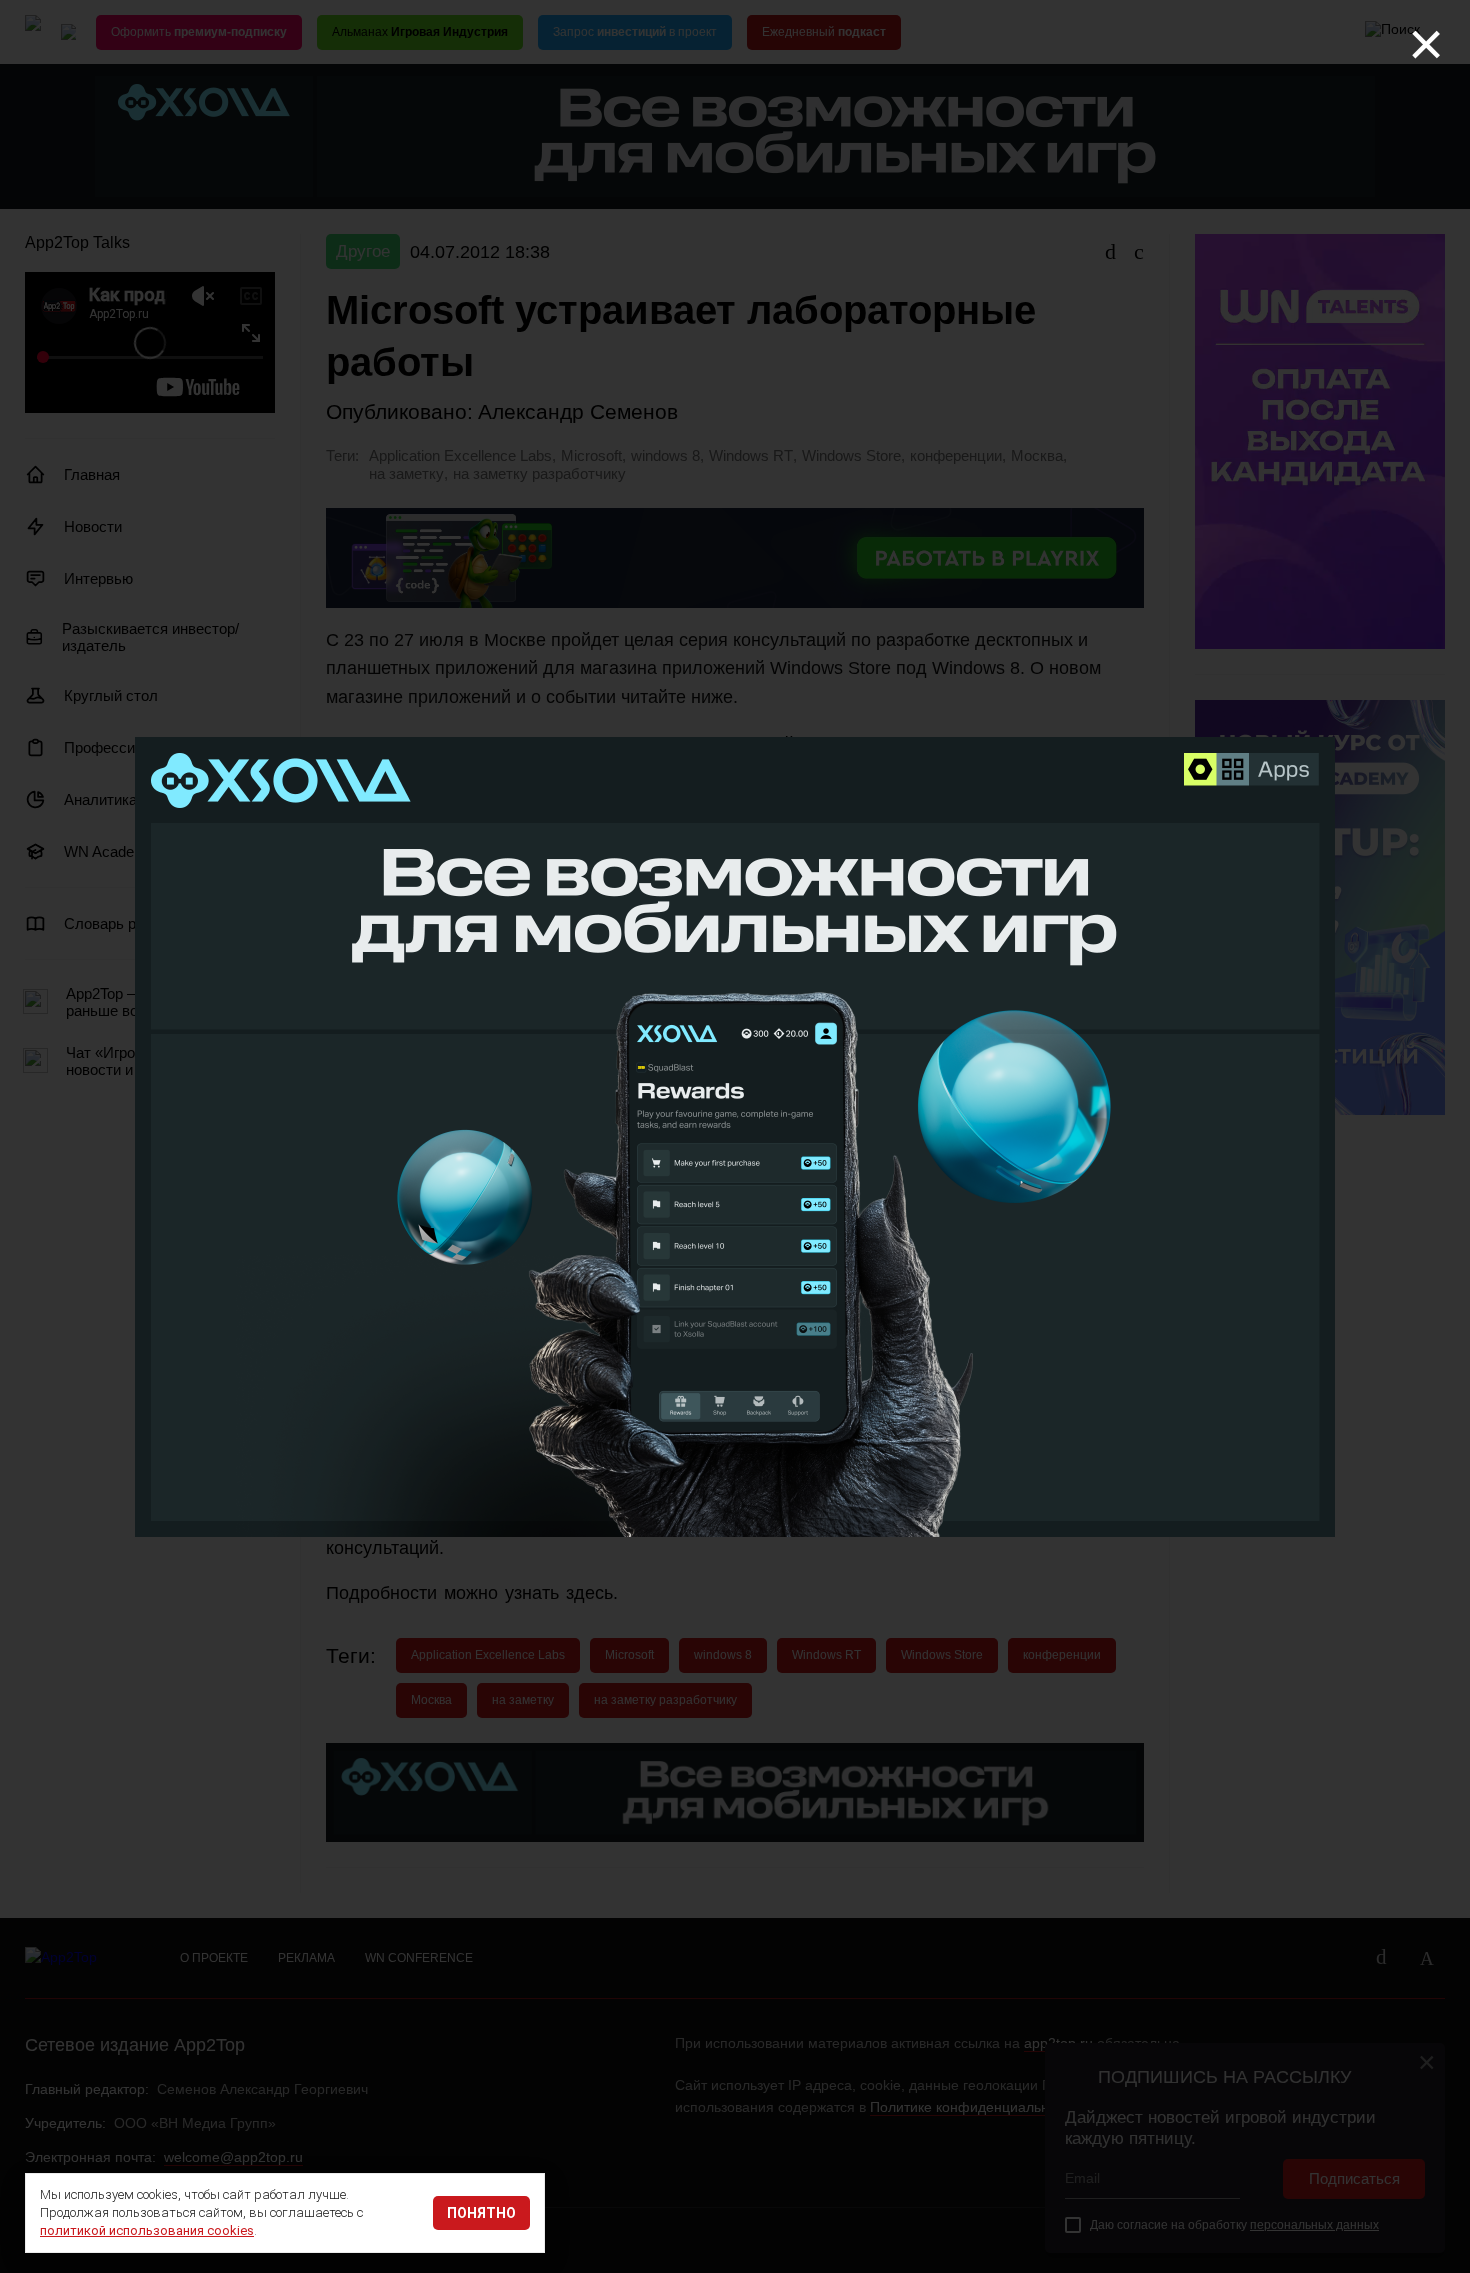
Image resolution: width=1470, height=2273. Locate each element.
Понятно (481, 2213)
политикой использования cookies (147, 2230)
